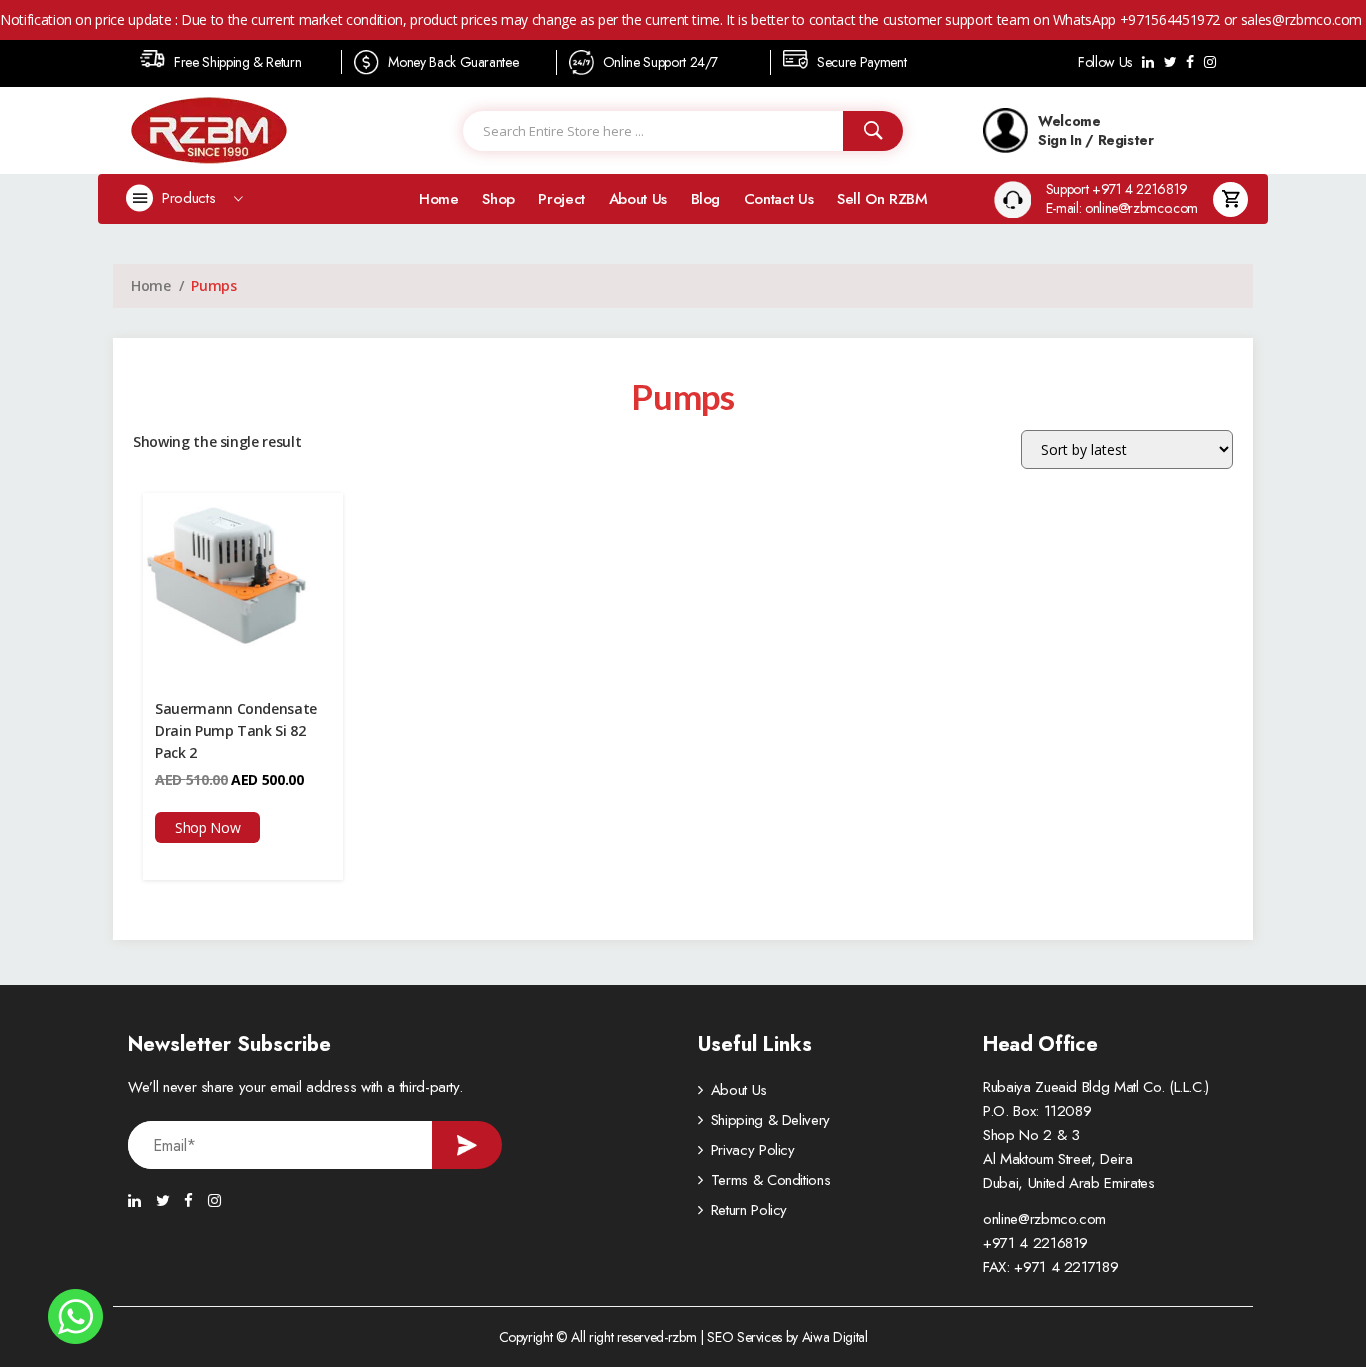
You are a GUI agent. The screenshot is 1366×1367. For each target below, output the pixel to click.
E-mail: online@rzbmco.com (1122, 208)
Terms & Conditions (771, 1180)
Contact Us (779, 199)
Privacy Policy (753, 1150)
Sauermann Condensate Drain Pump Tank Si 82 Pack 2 (236, 730)
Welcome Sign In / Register (1096, 130)
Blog (706, 199)
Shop (498, 199)
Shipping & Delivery (770, 1120)
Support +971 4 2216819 (1117, 189)
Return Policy (749, 1210)
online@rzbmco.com (1044, 1219)
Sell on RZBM (882, 199)
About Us (638, 199)
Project (561, 199)
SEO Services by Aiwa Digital (787, 1337)
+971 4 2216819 (1035, 1243)
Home (439, 199)
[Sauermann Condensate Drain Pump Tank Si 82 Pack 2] (243, 586)
